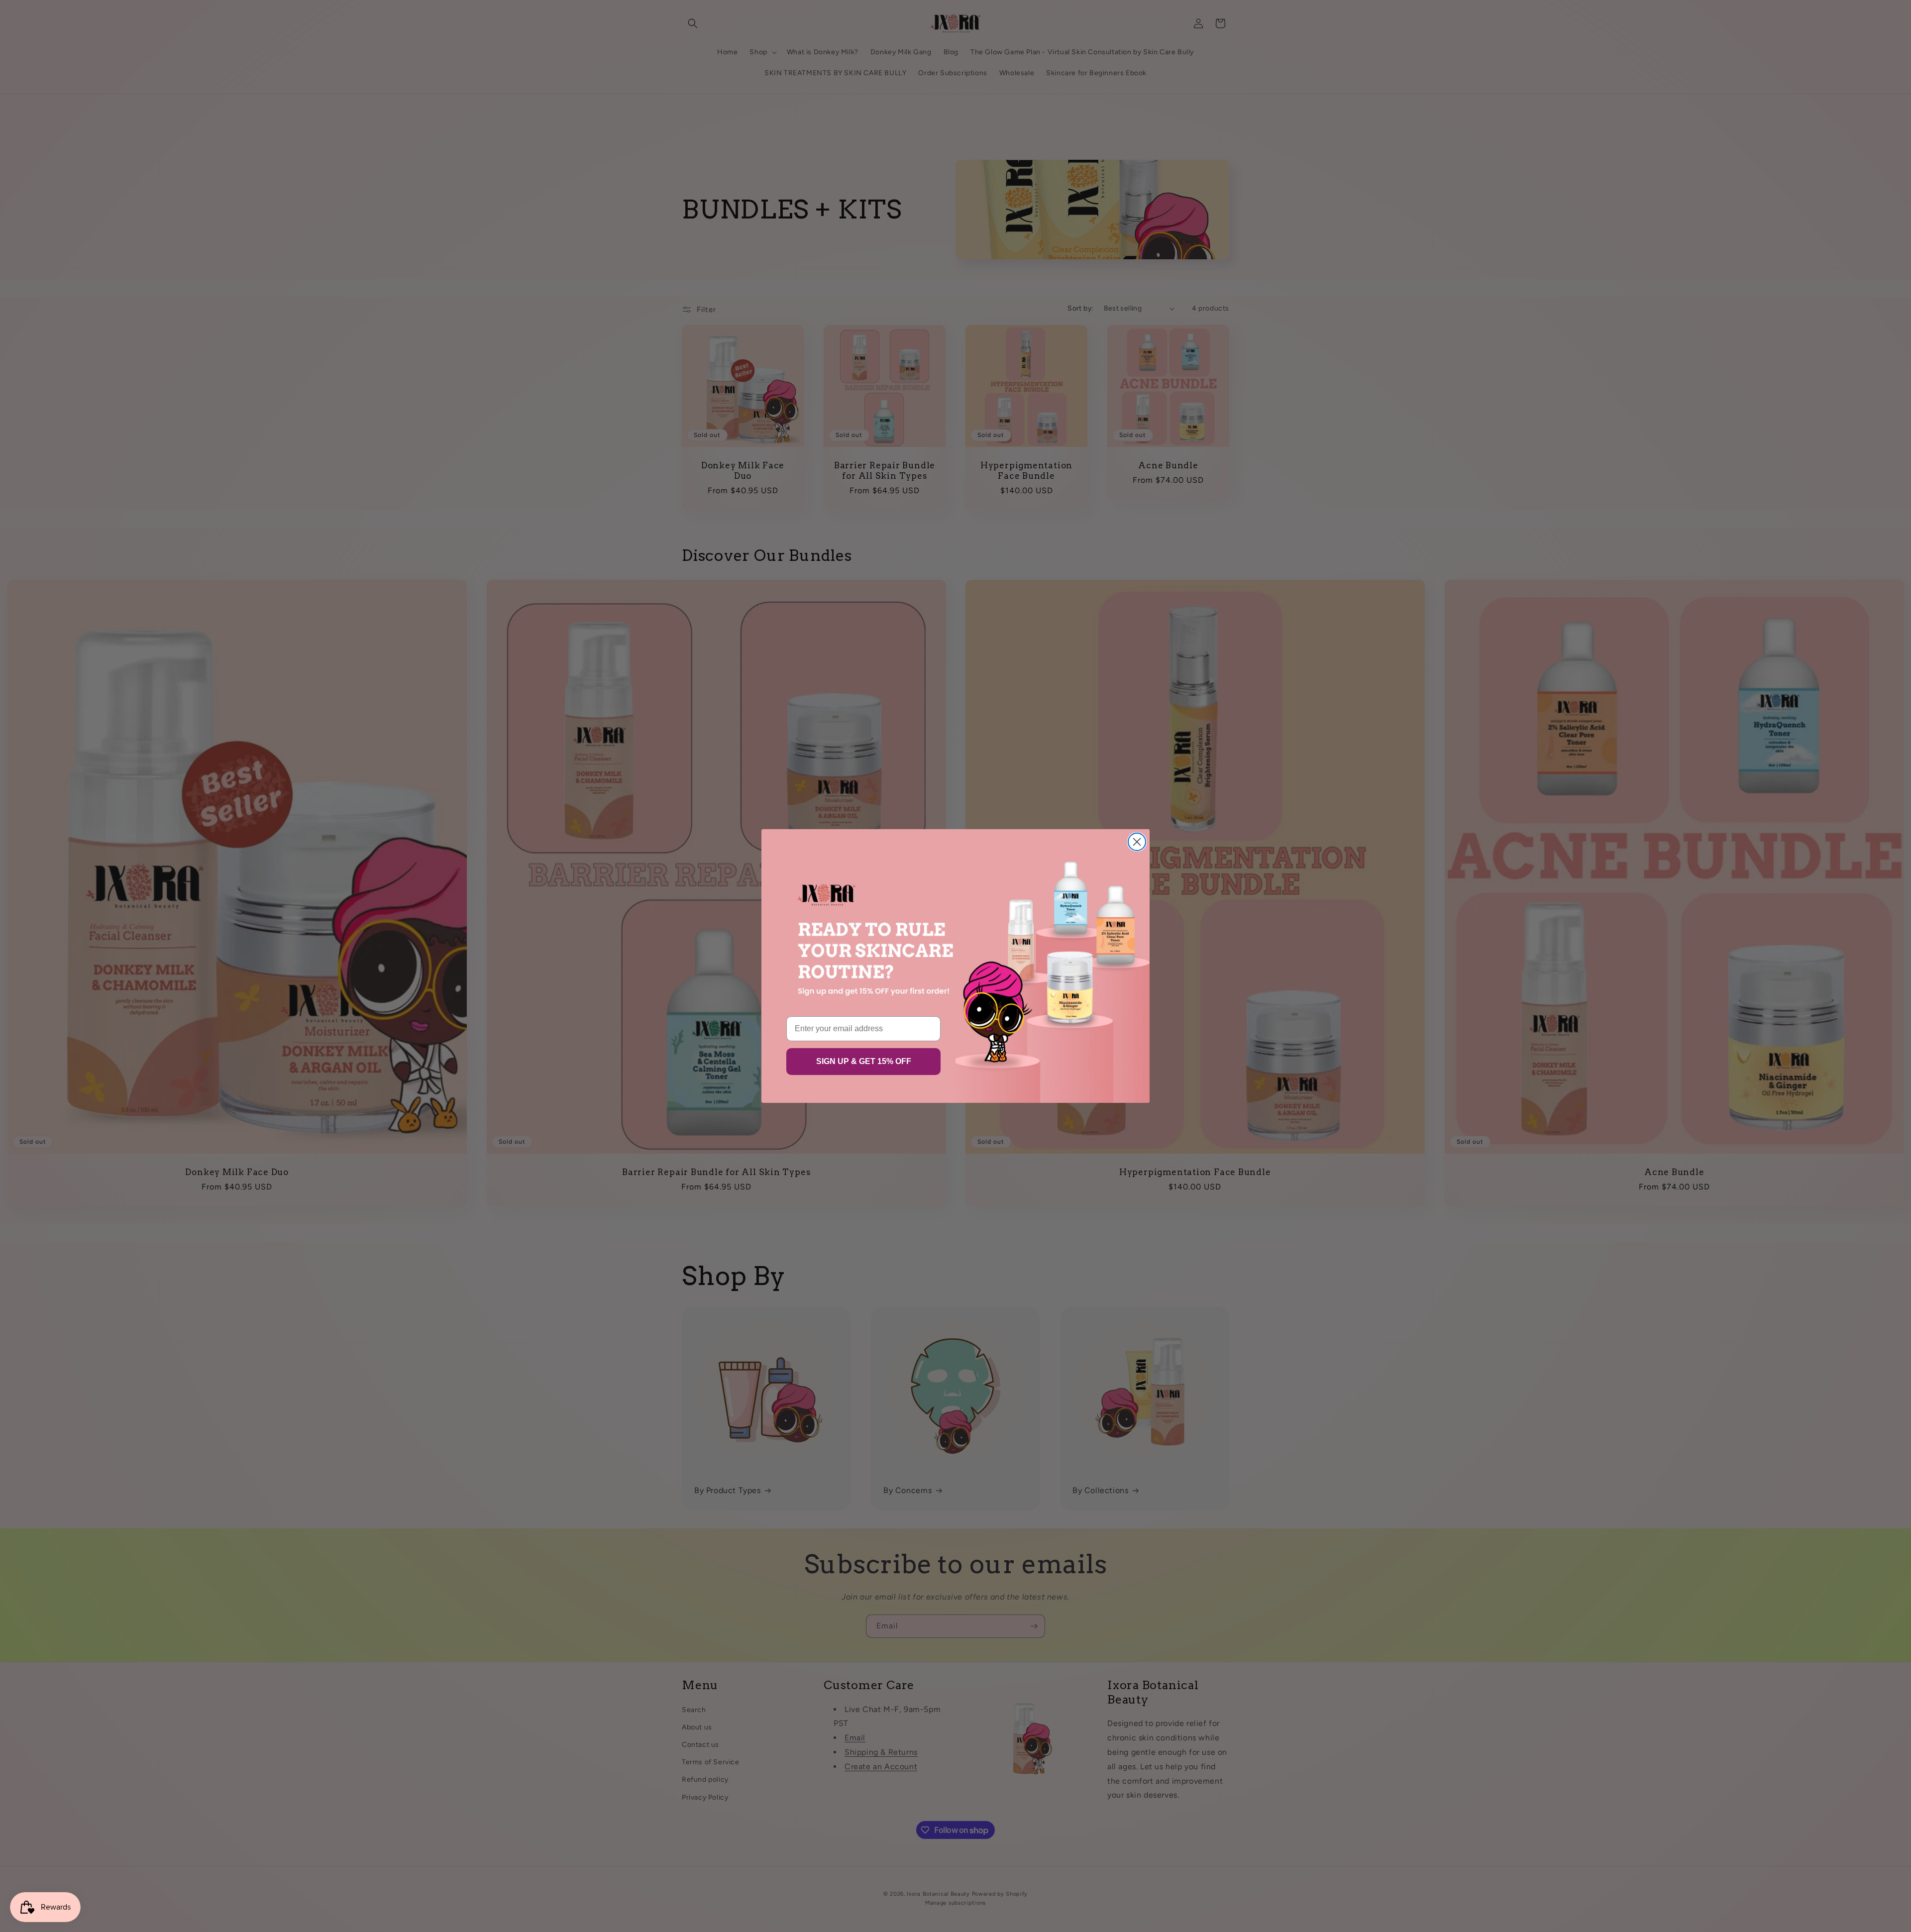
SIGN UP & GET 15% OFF (864, 1061)
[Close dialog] (1137, 842)
